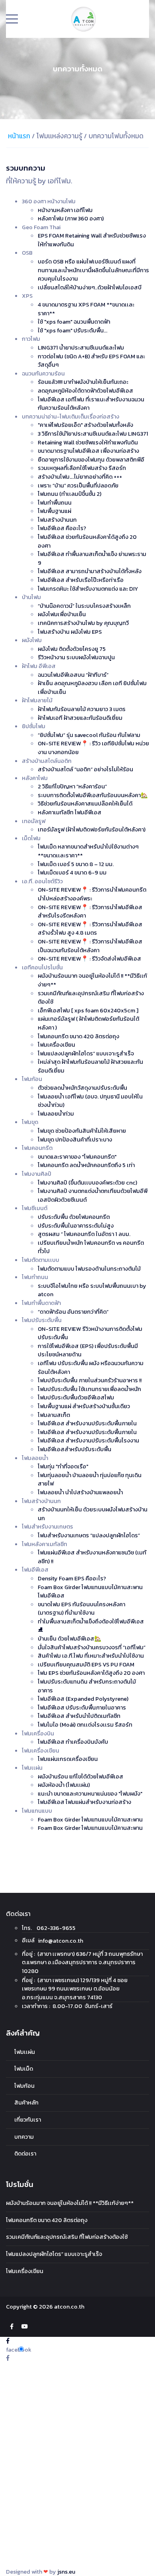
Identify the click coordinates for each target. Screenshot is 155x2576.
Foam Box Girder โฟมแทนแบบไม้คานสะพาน (90, 1820)
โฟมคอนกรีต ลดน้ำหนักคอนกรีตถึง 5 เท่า (86, 1165)
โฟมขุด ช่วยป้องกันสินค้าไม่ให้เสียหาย (82, 1131)
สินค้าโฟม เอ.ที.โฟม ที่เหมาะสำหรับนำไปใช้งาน (91, 1656)
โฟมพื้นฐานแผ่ (54, 511)
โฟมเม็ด (24, 2069)
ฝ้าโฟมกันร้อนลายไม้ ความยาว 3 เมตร (82, 709)
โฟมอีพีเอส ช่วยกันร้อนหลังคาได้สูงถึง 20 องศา (87, 541)
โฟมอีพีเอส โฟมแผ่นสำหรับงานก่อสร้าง (84, 1802)
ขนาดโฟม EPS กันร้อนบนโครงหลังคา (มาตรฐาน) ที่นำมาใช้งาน (81, 1609)
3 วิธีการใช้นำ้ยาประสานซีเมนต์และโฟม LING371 (93, 434)
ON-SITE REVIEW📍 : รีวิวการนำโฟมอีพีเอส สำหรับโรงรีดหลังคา (90, 912)
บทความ (24, 2137)
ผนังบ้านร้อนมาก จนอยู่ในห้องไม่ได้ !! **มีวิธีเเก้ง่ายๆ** (92, 980)
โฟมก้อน (24, 2086)
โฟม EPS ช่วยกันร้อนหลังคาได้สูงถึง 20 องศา (91, 1673)
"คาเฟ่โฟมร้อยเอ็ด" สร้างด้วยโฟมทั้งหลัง (85, 425)
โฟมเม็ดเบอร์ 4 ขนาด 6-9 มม (72, 872)
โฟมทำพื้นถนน (55, 503)
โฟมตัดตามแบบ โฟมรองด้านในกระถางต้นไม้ (89, 1269)
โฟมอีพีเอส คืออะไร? (62, 528)
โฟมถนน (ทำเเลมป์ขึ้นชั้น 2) (70, 494)
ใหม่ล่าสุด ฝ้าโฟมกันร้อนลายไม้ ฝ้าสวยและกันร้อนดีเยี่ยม (90, 1066)
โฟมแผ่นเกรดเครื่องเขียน (68, 1759)
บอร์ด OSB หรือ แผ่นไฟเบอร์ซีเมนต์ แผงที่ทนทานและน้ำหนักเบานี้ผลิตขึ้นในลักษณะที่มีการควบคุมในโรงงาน (93, 270)
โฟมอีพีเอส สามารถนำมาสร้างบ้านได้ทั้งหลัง (90, 571)
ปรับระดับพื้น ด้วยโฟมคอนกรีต (74, 1217)
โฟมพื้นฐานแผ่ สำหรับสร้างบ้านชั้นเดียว (84, 1406)
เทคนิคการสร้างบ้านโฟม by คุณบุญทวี (83, 623)
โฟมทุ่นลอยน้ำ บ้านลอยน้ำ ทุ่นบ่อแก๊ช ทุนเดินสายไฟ (90, 1480)
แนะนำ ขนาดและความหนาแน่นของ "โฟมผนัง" (90, 1794)
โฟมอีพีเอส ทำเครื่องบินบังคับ (73, 1742)
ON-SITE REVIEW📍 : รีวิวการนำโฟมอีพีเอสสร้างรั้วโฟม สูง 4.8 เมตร (90, 929)
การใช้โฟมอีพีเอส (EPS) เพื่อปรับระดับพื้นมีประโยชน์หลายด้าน (88, 1350)
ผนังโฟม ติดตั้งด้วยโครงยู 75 (72, 649)
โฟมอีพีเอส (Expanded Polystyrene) (83, 1699)
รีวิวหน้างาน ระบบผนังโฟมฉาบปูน (76, 657)
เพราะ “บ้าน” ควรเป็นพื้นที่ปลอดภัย (78, 485)
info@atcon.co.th (61, 1941)
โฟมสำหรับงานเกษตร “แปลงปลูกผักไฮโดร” (89, 1535)
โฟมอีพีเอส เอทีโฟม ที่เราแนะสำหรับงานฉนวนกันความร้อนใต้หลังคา (91, 404)
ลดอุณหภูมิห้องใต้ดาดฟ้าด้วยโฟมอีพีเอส (85, 391)
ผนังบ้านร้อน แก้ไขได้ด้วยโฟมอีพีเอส (80, 1776)
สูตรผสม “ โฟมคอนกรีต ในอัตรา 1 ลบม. (84, 1234)
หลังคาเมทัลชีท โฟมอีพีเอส (70, 812)
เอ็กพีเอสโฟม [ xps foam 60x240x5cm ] (88, 1010)
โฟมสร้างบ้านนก (57, 520)
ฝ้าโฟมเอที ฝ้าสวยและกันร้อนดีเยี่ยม (80, 718)
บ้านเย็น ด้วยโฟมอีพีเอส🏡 (70, 1639)
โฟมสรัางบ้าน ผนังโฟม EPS (70, 632)
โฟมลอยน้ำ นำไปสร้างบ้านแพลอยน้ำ (80, 1492)
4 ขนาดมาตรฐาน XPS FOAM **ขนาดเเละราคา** (86, 309)
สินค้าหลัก (26, 2102)
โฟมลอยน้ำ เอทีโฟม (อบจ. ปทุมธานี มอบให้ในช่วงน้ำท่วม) (90, 1101)
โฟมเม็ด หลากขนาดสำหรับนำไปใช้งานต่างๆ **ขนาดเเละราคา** (88, 851)
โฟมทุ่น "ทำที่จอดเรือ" (63, 1466)
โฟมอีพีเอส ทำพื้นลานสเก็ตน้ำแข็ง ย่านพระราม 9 (92, 558)
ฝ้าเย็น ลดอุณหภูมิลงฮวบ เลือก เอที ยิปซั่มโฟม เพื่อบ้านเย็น (92, 688)
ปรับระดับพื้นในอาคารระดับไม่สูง (76, 1226)
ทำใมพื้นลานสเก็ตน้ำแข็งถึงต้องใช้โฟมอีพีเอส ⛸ (91, 1626)
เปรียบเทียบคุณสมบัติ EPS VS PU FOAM (86, 1664)
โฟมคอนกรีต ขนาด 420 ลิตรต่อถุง (78, 1036)
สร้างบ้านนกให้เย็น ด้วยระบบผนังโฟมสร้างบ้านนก (93, 1514)
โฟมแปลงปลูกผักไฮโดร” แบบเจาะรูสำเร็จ (86, 1053)
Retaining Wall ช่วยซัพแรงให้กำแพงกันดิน (88, 442)
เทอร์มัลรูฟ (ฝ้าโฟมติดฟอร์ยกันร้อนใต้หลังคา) (92, 829)
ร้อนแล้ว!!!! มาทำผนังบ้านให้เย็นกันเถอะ (83, 382)
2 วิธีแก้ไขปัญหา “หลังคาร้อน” (72, 786)
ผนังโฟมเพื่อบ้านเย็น (62, 614)
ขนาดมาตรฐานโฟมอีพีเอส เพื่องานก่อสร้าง (88, 451)
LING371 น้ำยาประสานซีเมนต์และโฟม (81, 348)
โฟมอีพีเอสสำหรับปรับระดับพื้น (75, 1449)
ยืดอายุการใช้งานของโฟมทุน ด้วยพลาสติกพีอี (91, 460)
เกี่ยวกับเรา (28, 2120)
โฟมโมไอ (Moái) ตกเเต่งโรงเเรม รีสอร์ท (85, 1725)
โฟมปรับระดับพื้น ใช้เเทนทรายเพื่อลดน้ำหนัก (89, 1389)
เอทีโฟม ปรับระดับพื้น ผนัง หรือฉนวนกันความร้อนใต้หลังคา (91, 1368)
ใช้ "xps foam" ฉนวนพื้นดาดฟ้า (74, 322)
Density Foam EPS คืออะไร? (72, 1578)
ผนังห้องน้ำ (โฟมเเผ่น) (64, 1785)
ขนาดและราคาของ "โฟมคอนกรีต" (77, 1157)
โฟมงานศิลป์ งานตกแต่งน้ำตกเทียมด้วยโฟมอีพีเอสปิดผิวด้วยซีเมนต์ (93, 1195)
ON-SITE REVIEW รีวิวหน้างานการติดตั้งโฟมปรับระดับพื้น (90, 1333)
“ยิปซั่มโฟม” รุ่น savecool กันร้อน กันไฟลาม (89, 735)
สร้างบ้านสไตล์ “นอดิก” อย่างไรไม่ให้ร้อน (85, 769)
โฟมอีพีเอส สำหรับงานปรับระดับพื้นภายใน (87, 1423)
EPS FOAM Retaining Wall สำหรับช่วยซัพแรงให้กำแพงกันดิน (92, 240)
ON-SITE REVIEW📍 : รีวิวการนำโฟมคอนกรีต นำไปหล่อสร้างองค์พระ (92, 894)
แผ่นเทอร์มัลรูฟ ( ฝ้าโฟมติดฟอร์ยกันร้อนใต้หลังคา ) (88, 1023)
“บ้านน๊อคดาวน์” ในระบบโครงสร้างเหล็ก (84, 606)
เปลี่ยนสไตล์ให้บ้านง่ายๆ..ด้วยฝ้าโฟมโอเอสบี (90, 287)
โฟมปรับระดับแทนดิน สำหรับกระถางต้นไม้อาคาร (87, 1686)
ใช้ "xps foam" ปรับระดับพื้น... (73, 330)
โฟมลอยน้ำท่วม (56, 1114)
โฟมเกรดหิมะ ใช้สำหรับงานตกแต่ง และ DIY (88, 589)
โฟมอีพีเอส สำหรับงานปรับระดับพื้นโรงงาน (88, 1440)
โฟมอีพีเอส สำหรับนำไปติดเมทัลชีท (79, 1716)
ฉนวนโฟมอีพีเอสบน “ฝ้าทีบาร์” (73, 675)
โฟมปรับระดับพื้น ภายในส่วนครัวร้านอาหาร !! (90, 1380)
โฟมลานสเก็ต (54, 1415)
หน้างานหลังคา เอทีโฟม (65, 210)
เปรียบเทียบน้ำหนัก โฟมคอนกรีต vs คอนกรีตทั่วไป (91, 1247)
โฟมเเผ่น (25, 2052)
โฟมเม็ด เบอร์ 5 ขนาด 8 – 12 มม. (76, 864)
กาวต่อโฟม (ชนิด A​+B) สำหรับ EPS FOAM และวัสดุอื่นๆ (91, 361)
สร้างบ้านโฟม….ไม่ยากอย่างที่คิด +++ (80, 477)
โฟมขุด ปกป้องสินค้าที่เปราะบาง (75, 1140)
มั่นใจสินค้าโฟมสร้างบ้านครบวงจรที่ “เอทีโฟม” (92, 1647)
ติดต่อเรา (25, 2154)
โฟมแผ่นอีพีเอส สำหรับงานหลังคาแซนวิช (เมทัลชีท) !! (92, 1557)
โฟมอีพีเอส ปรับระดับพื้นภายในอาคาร (82, 1708)
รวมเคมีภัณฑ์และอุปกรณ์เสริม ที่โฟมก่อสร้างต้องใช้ (91, 998)
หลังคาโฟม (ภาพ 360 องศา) (71, 218)
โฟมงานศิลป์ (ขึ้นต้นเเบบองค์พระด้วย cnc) (87, 1183)
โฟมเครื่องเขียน (56, 1045)
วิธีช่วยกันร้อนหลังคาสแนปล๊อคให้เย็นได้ (85, 804)
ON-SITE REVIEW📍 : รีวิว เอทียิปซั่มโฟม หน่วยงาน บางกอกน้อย (93, 748)
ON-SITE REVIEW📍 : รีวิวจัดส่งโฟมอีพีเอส (89, 959)
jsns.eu (66, 2572)
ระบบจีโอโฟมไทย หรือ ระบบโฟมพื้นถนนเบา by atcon (92, 1290)
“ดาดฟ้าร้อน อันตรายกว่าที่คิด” (73, 1312)
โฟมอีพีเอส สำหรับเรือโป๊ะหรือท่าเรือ (81, 580)
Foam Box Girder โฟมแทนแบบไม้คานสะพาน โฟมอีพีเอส (90, 1592)
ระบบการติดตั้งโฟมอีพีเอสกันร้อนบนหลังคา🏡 (93, 795)
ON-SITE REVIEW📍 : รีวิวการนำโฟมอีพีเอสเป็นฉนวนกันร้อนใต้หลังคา (90, 946)
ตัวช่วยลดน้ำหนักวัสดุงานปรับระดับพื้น (82, 1088)
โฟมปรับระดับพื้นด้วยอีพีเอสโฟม (76, 1397)
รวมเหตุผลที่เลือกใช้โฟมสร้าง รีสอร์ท (82, 468)
